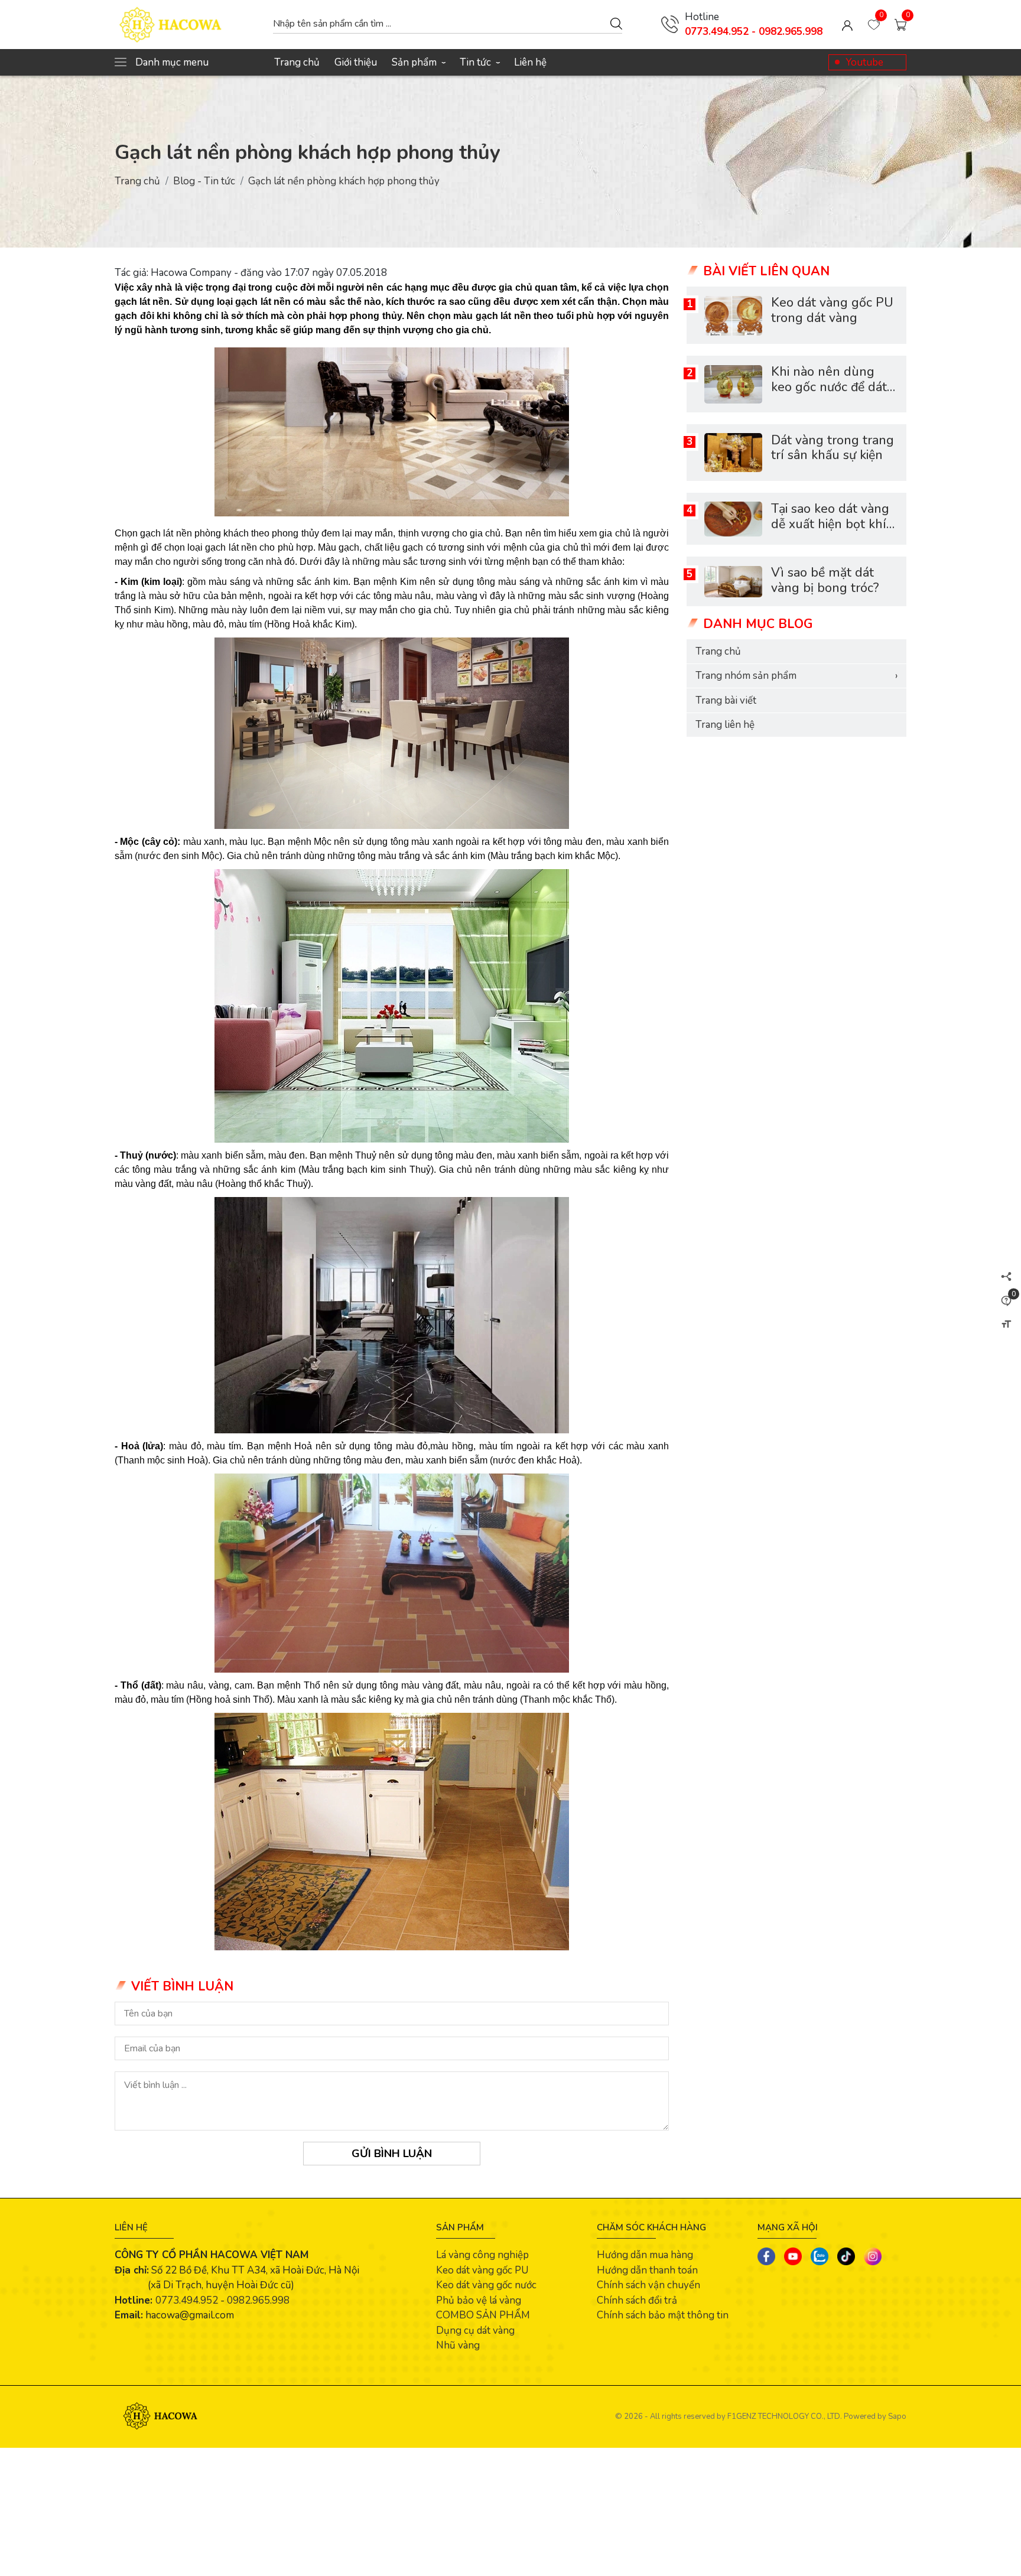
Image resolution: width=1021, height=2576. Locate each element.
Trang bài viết (726, 700)
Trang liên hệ (725, 725)
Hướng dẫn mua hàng (645, 2255)
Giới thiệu (356, 62)
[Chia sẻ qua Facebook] (766, 2256)
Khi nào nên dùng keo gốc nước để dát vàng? (829, 388)
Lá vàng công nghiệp (482, 2255)
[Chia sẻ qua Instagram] (873, 2256)
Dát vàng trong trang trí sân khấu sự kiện (833, 448)
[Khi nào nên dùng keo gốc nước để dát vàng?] (733, 384)
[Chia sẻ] (1006, 1276)
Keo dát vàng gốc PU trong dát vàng (832, 311)
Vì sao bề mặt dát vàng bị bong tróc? (825, 581)
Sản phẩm (418, 62)
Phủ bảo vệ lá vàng (479, 2300)
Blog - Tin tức (204, 181)
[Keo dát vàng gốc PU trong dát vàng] (733, 316)
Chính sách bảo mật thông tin (663, 2315)
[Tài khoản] (847, 25)
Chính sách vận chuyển (648, 2285)
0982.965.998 (258, 2300)
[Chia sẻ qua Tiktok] (846, 2256)
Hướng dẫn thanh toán (647, 2270)
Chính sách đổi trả (637, 2300)
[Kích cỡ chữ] (1006, 1324)
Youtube (864, 62)
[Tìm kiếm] (616, 23)
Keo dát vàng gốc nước (486, 2285)
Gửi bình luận (392, 2154)
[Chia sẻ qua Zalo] (820, 2256)
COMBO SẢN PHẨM (483, 2315)
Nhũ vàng (458, 2345)
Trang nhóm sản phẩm (796, 676)
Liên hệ (530, 62)
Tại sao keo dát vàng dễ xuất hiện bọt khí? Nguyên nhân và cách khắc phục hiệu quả (834, 532)
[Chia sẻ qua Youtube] (793, 2256)
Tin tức (479, 62)
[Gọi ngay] (670, 24)
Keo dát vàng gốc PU (482, 2270)
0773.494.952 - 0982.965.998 (754, 32)
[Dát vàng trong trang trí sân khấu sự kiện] (733, 453)
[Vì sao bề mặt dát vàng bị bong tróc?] (733, 582)
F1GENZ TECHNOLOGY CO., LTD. (785, 2416)
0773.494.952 (187, 2300)
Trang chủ (297, 62)
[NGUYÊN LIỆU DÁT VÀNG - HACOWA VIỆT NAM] (188, 25)
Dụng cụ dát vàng (475, 2331)
